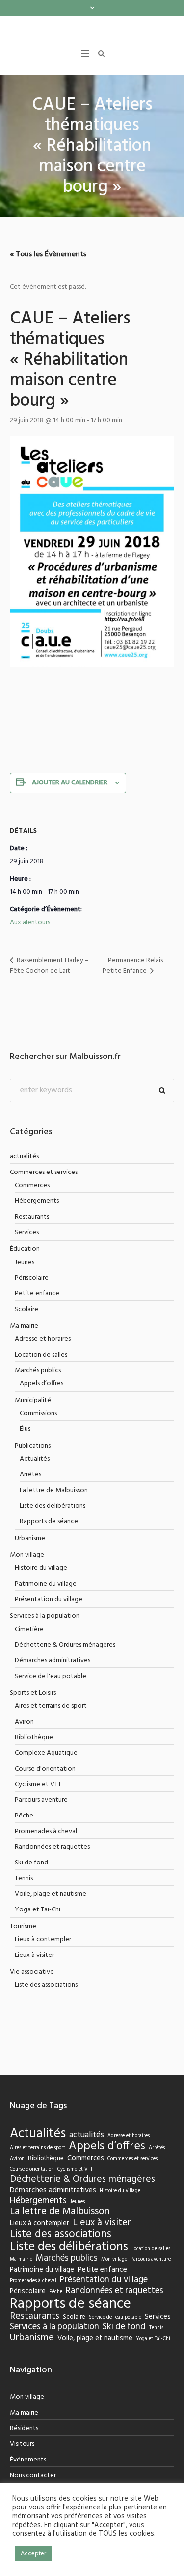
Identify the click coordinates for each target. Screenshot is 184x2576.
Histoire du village (41, 1568)
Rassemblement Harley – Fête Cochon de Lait (49, 966)
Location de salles (41, 1355)
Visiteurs (22, 2444)
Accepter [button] (33, 2554)
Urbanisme (30, 1538)
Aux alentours (30, 923)
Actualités (35, 1459)
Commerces (32, 1185)
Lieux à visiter (34, 1955)
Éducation (25, 1249)
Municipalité (33, 1400)
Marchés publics (38, 1370)
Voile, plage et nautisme (51, 1894)
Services (27, 1232)
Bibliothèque (34, 1737)
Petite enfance (37, 1294)
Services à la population (45, 1616)
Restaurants (32, 1217)
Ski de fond (31, 1863)
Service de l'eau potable (51, 1676)
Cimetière (29, 1629)
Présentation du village (49, 1599)
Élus (25, 1429)
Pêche (24, 1816)
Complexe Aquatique (46, 1753)
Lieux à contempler (43, 1940)
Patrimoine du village (46, 1584)
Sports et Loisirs (33, 1693)
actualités (24, 1157)
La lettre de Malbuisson (54, 1490)
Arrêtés (30, 1475)
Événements (28, 2460)
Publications (33, 1446)
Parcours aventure (41, 1800)
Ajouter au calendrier (70, 783)
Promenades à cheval (46, 1831)
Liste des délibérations (53, 1506)
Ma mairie (24, 1326)
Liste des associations (46, 1985)
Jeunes (25, 1262)
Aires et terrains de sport (51, 1706)
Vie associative (32, 1972)
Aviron (24, 1722)
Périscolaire (32, 1278)
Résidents (24, 2428)
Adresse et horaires (43, 1339)
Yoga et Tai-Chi (38, 1910)
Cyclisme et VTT (38, 1784)
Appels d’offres (41, 1384)
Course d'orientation (45, 1769)
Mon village (27, 1555)
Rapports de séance (49, 1522)
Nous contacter (33, 2475)
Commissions (38, 1414)
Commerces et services (44, 1172)
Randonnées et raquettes (52, 1847)
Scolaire (26, 1309)
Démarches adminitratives (53, 1661)
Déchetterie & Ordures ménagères (65, 1645)
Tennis (24, 1878)
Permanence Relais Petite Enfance (133, 966)
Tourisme (23, 1926)
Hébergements (37, 1201)
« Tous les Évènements (48, 254)
